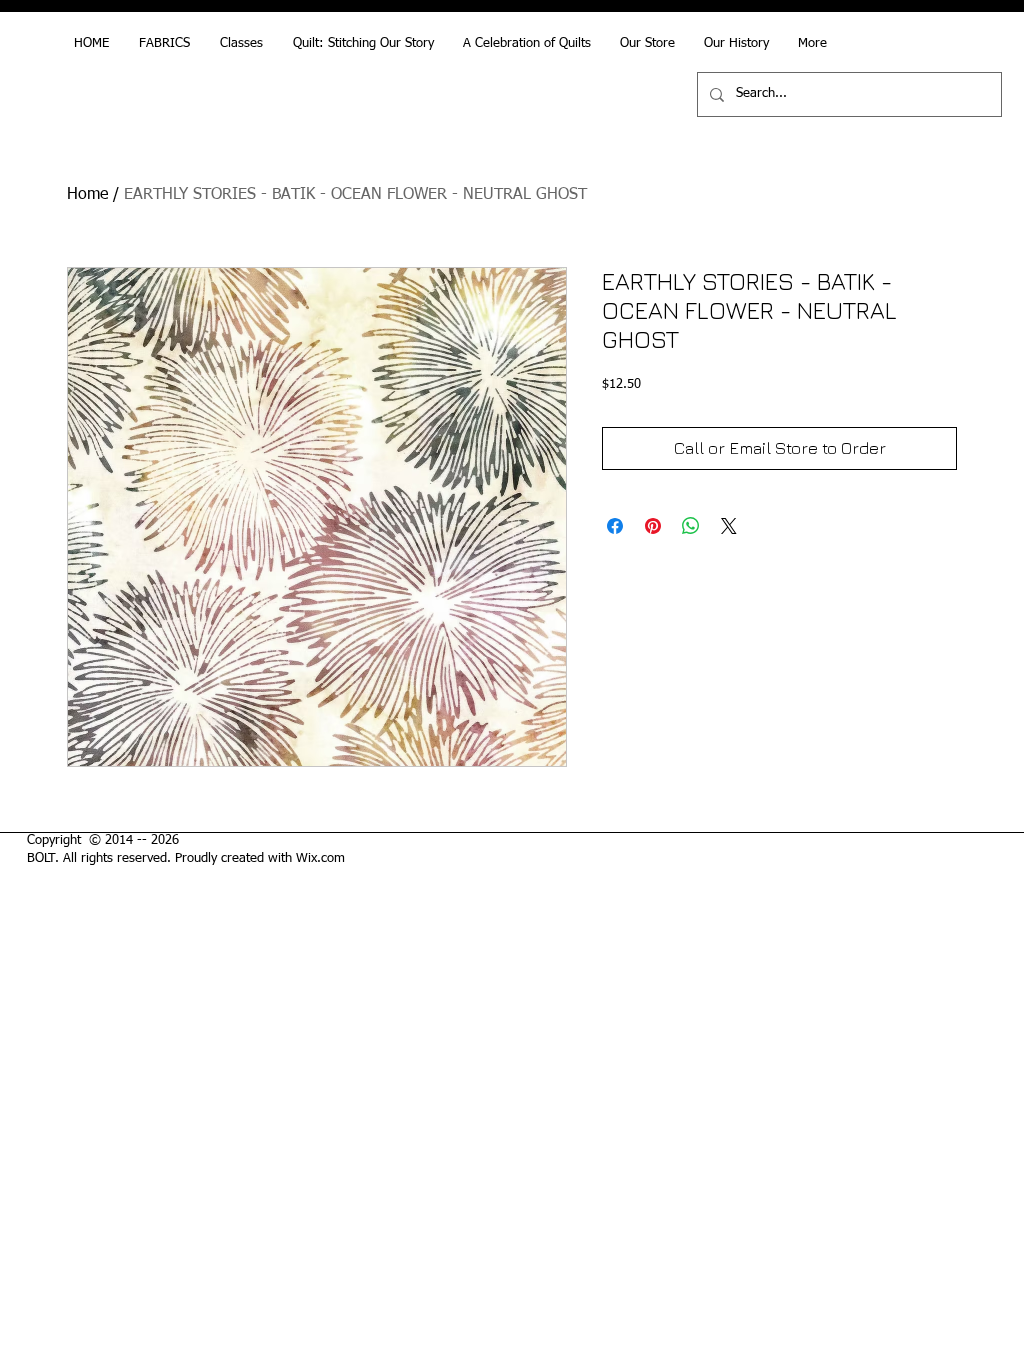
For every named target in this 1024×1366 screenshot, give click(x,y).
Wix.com (320, 858)
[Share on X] (729, 526)
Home (87, 195)
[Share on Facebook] (615, 526)
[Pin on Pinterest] (653, 526)
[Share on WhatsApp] (691, 526)
